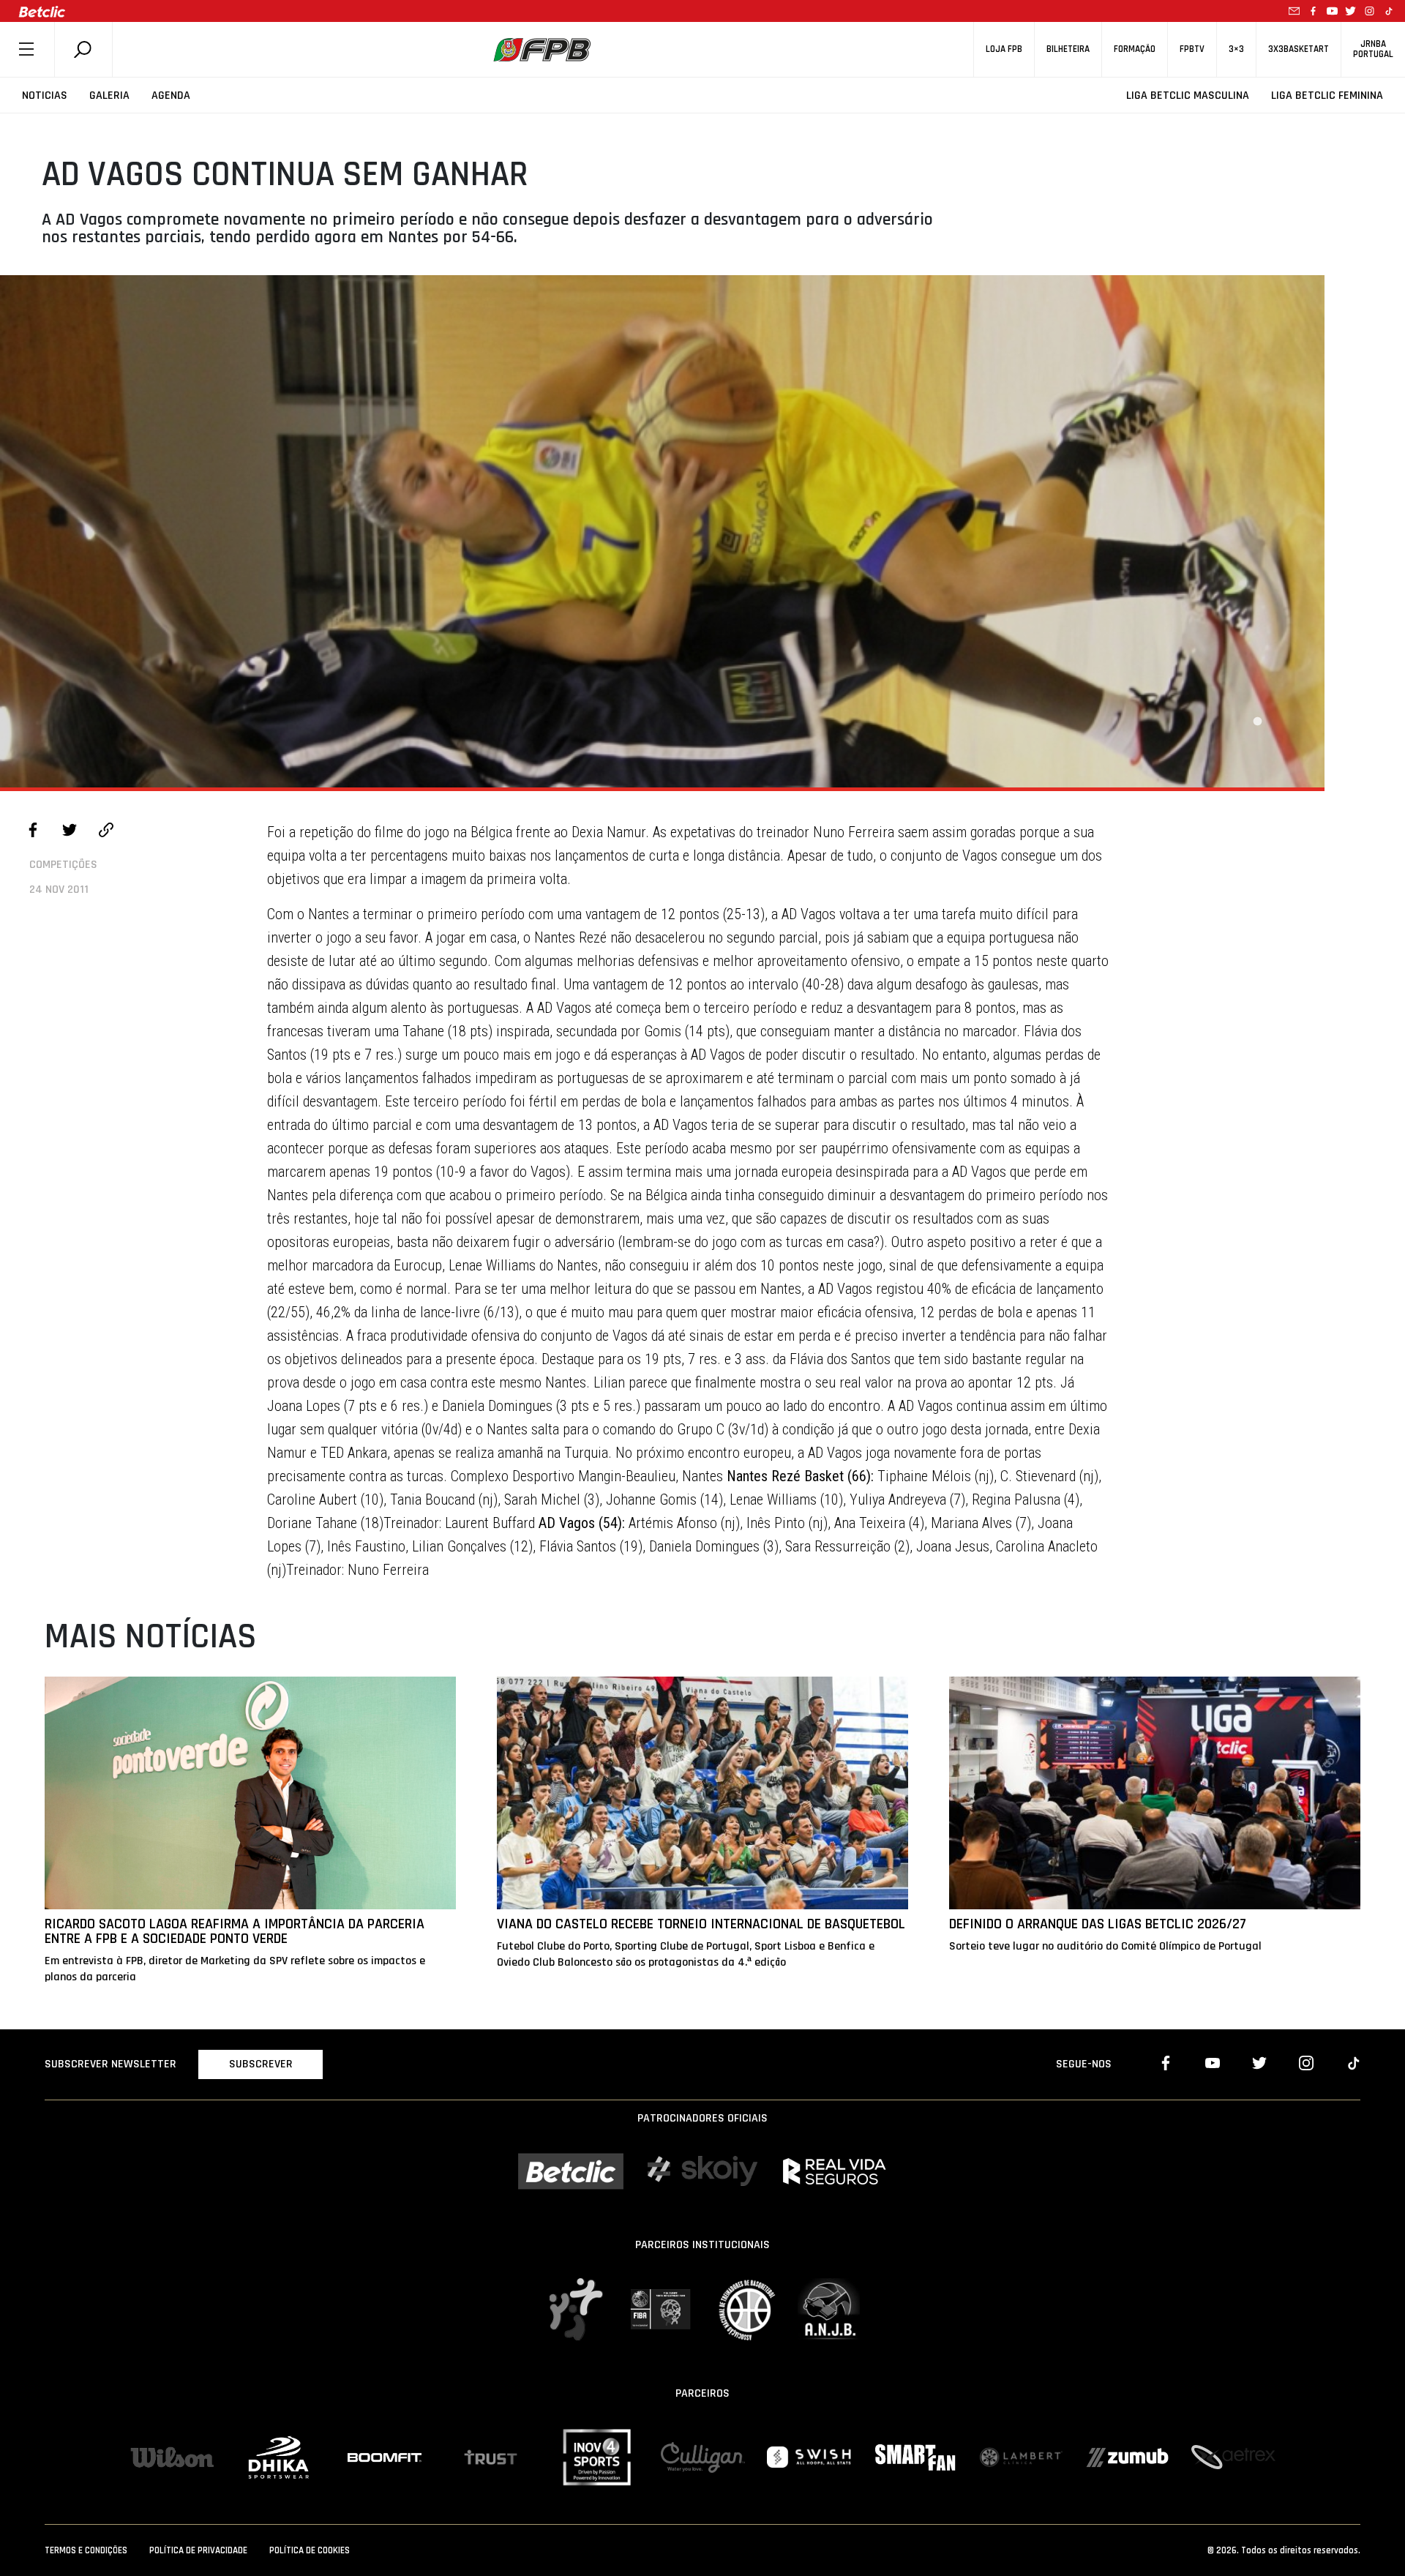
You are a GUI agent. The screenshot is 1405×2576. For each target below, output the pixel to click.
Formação (1135, 49)
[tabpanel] (662, 531)
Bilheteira (1068, 49)
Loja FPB (1004, 49)
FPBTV (1192, 49)
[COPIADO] (106, 832)
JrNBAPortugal (1373, 49)
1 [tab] (1257, 722)
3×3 (1236, 49)
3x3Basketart (1299, 49)
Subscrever (261, 2064)
